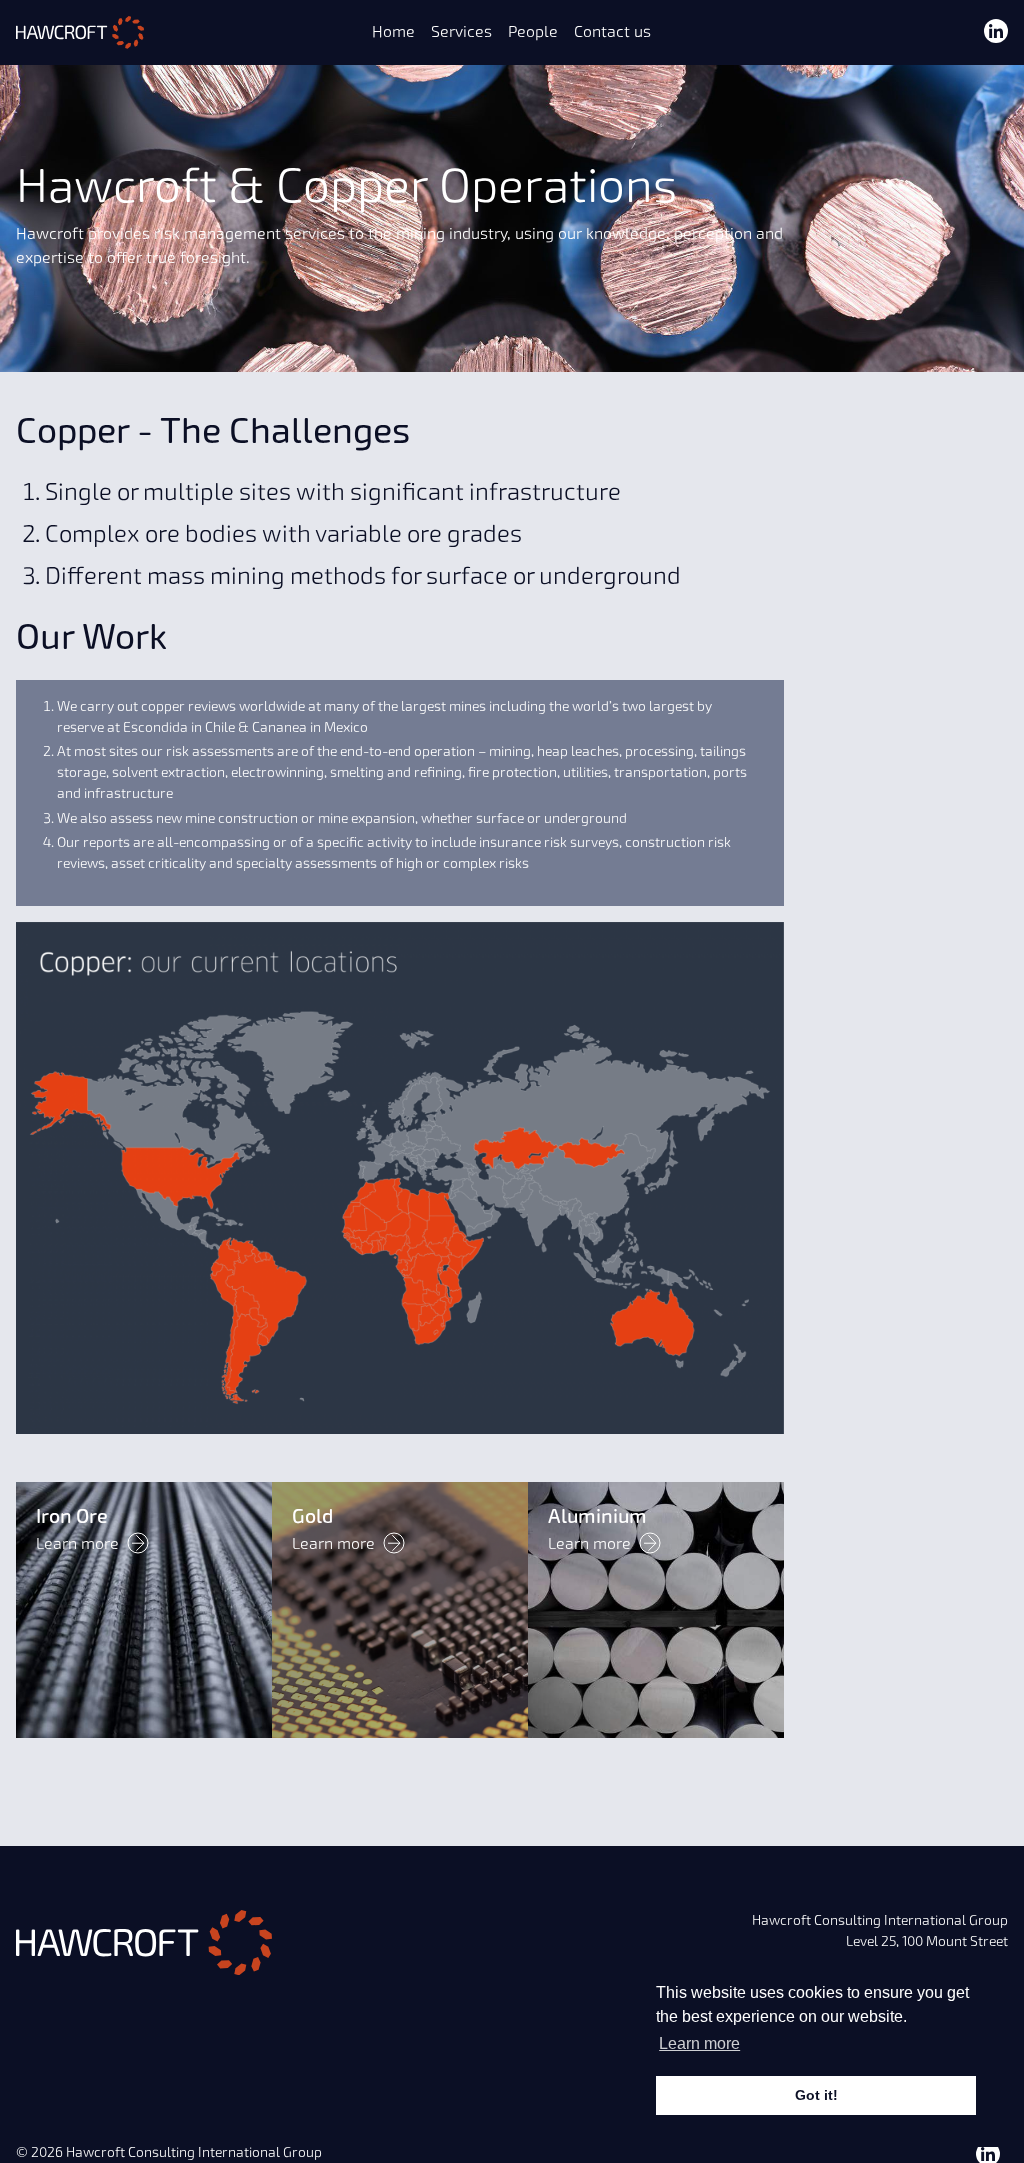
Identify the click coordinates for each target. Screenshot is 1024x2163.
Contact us (612, 32)
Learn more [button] (699, 2043)
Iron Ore (72, 1516)
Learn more (77, 1544)
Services (461, 32)
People (533, 32)
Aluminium (597, 1516)
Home (393, 32)
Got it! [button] (816, 2095)
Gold (312, 1516)
